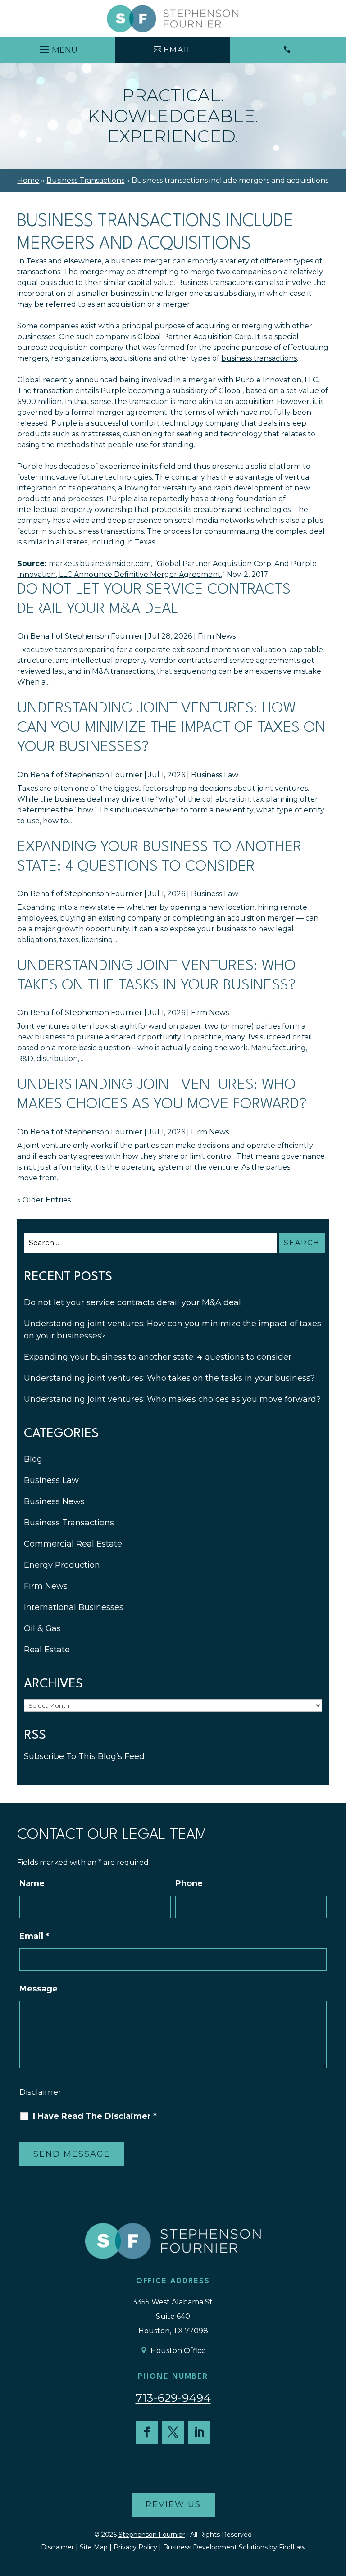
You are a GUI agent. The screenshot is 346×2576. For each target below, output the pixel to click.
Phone (189, 1883)
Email (34, 1936)
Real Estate (47, 1650)
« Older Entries (44, 1200)
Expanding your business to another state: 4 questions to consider (158, 1357)
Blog (33, 1459)
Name (32, 1883)
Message (39, 1989)
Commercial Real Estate (73, 1544)
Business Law (215, 775)
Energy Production (62, 1565)
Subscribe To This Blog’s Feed (84, 1756)
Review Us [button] (173, 2504)
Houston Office (178, 2351)
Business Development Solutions (215, 2547)
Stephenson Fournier (104, 636)
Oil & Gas (42, 1628)
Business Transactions (69, 1523)
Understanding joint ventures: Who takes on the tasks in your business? (169, 1378)
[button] (57, 47)
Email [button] (178, 50)
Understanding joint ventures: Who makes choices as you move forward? (172, 1399)
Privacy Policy (135, 2547)
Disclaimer (40, 2092)
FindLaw (292, 2547)
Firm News (217, 636)
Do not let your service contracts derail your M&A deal (132, 1302)
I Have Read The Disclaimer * (95, 2116)
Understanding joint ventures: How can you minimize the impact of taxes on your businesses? (171, 728)
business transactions (259, 358)
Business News (54, 1501)
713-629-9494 (173, 2398)
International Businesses (74, 1607)
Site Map (94, 2547)
